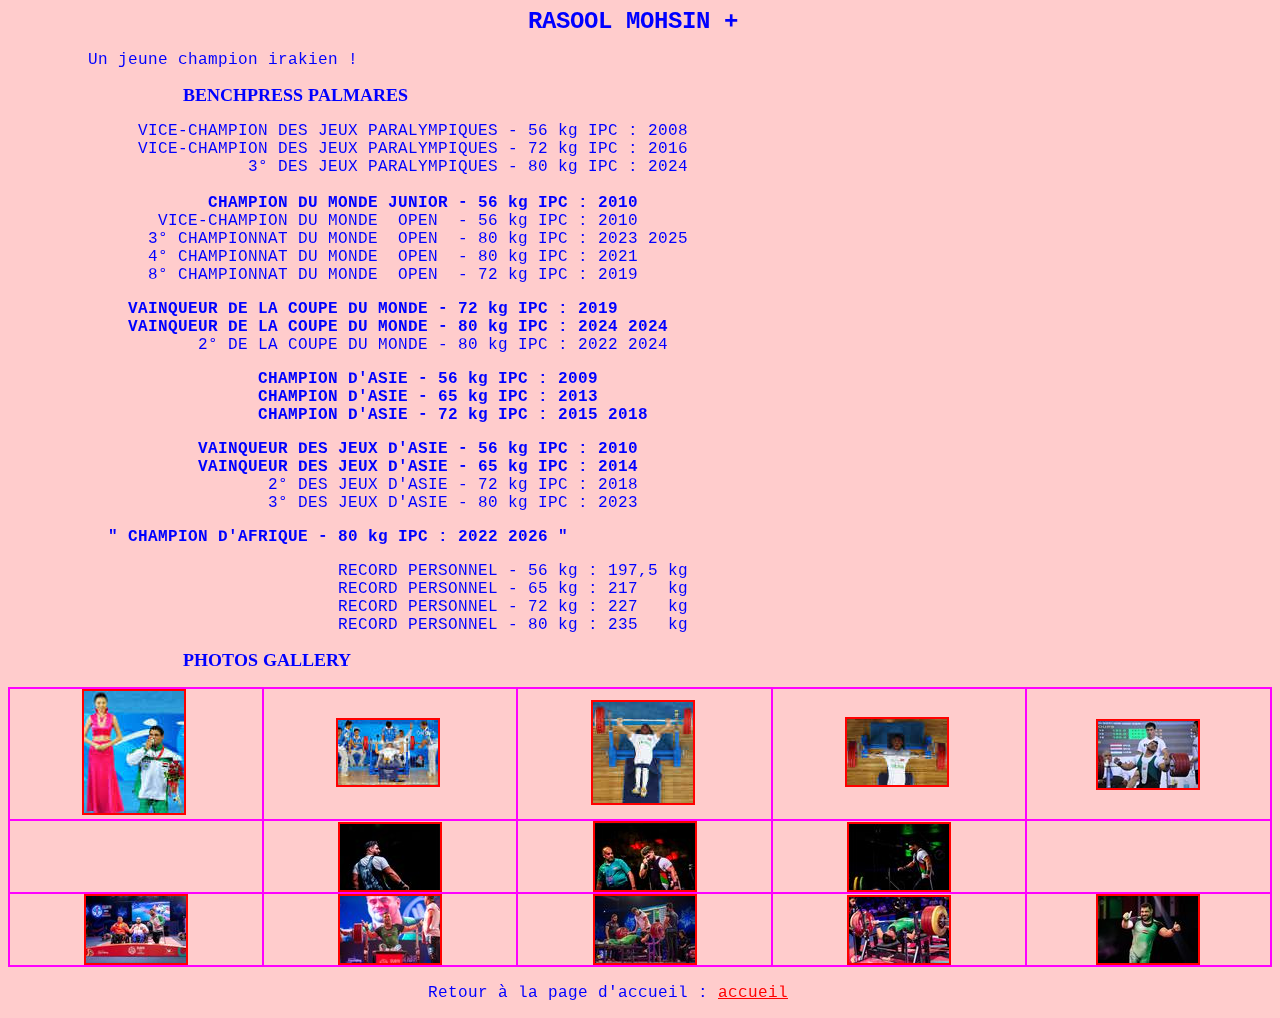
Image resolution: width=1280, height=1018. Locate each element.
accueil (753, 993)
